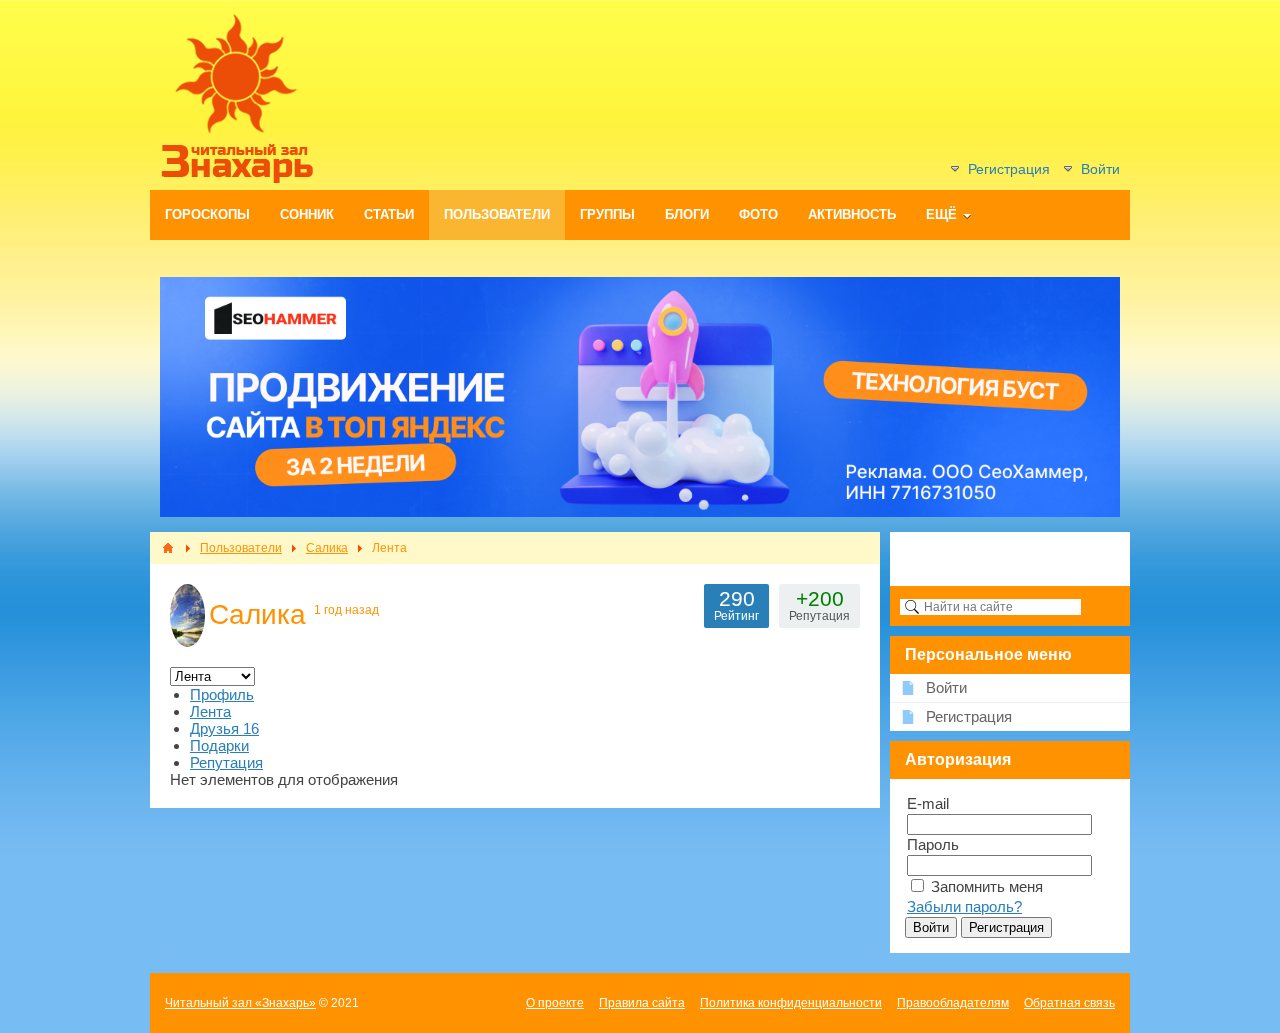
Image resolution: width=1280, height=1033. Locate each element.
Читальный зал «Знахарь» (240, 1003)
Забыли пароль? (964, 906)
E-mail (928, 803)
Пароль (933, 844)
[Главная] (168, 548)
